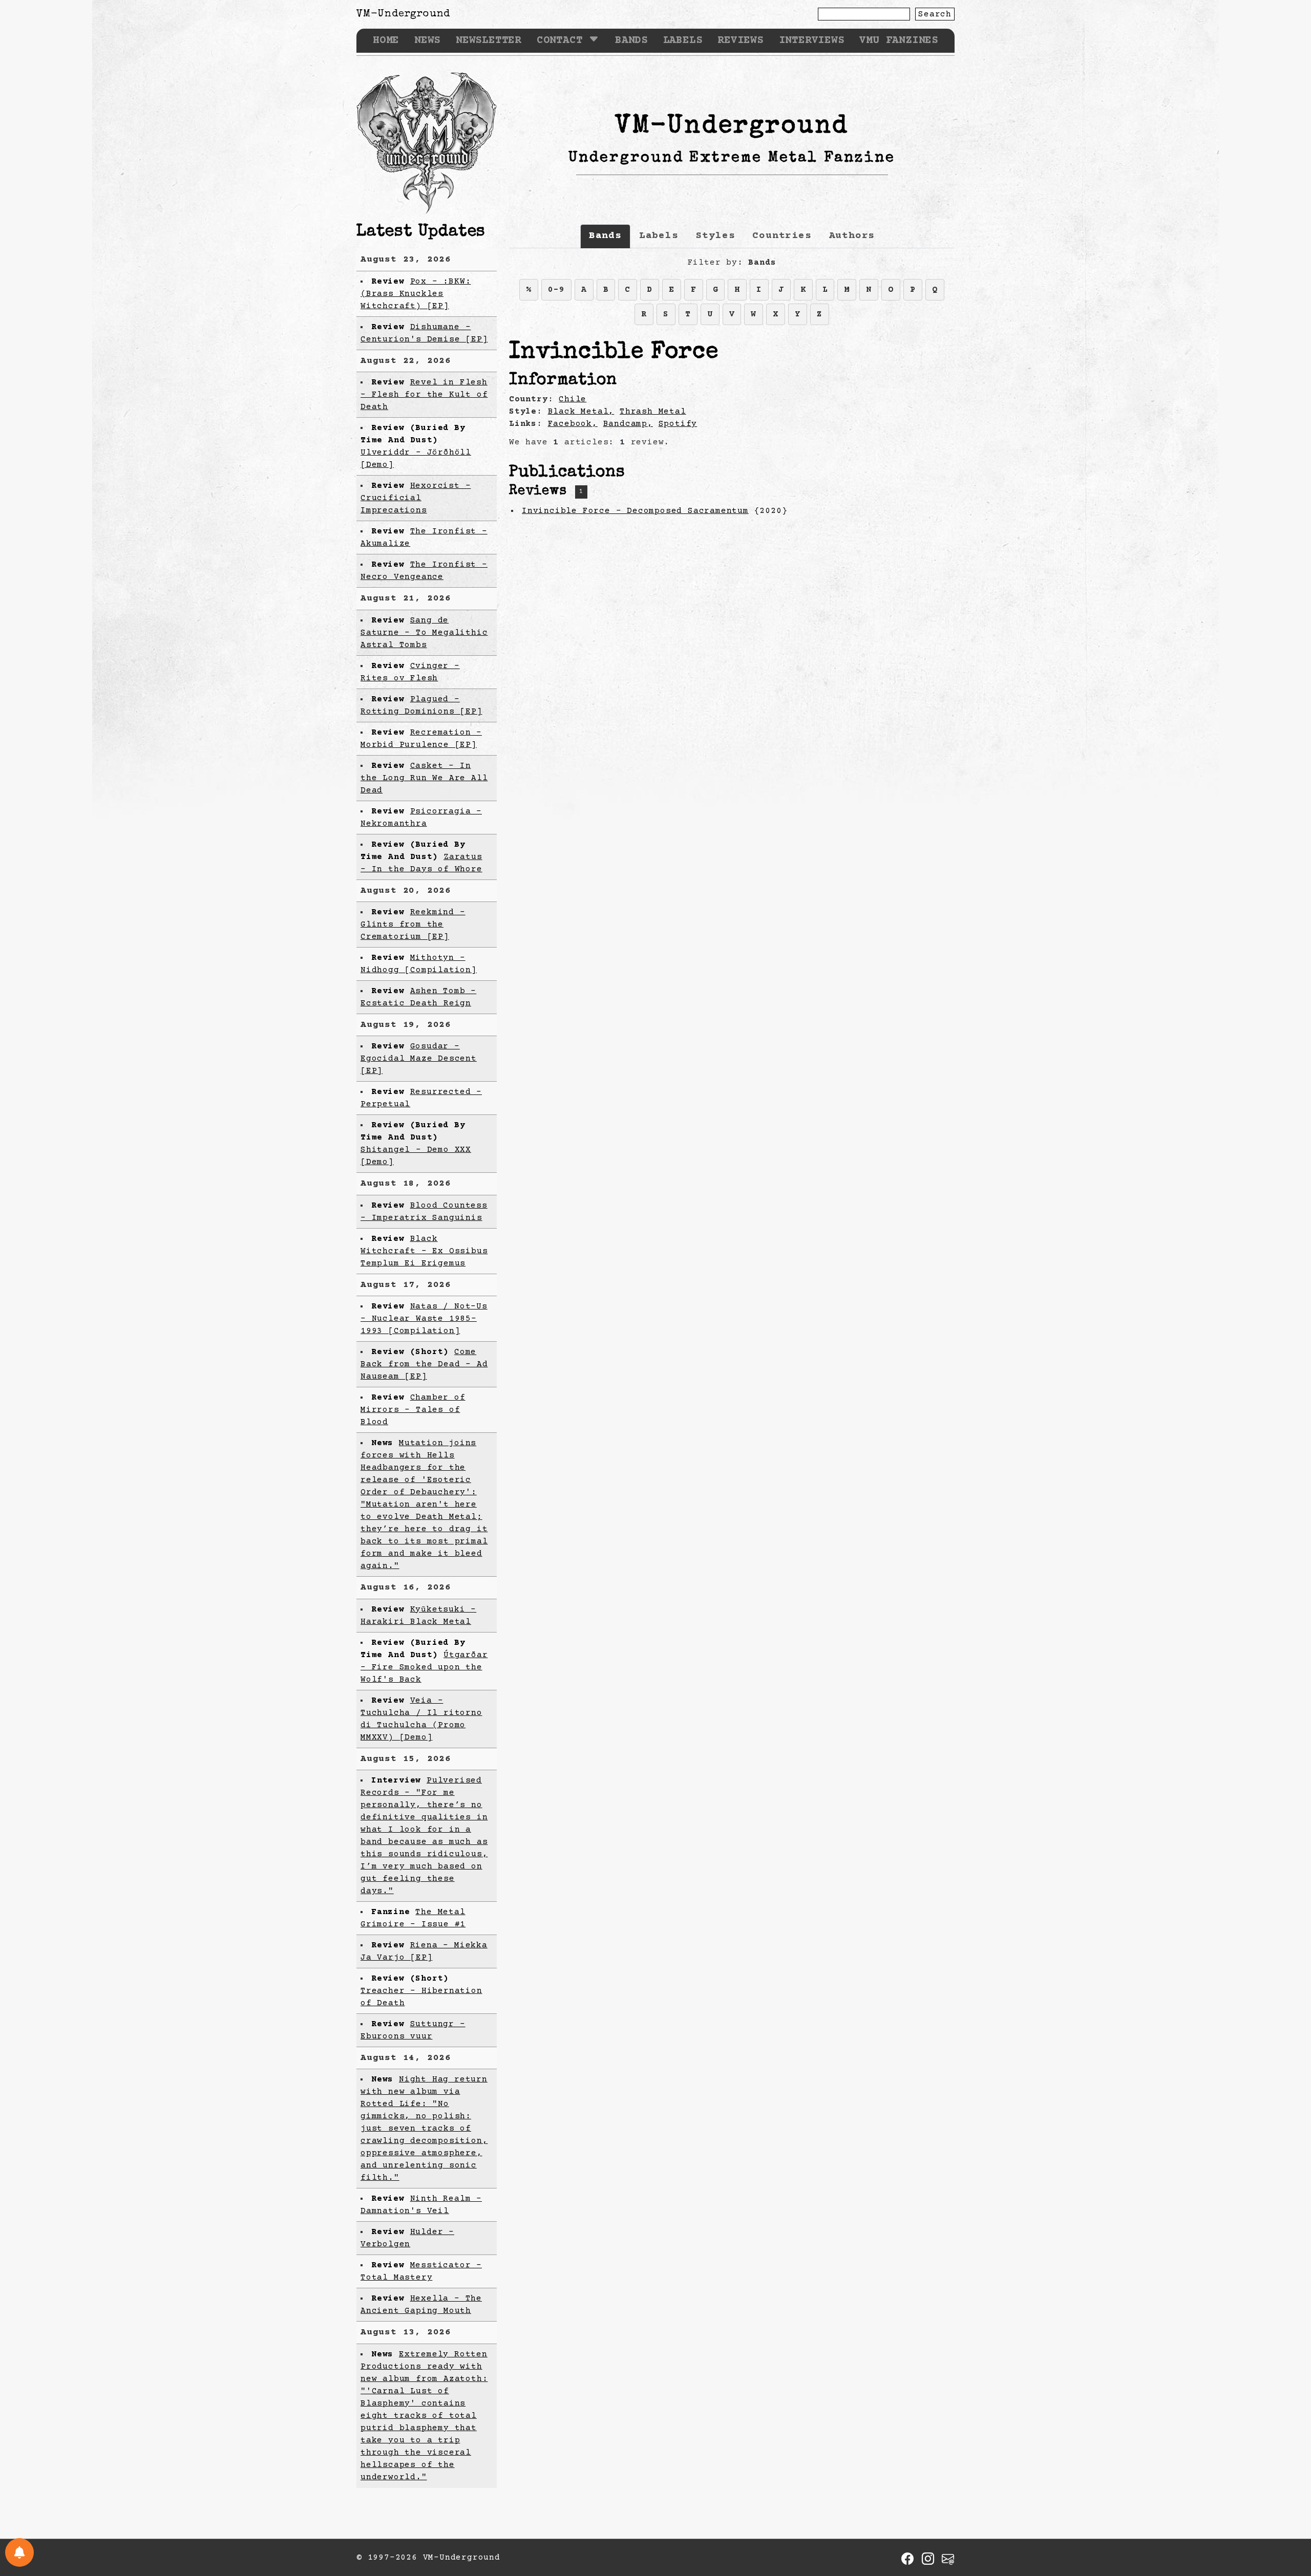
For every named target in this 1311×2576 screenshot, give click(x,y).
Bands (631, 41)
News (427, 41)
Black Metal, (581, 412)
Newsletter (489, 41)
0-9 (556, 290)
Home (386, 41)
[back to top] (1287, 2516)
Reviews (741, 41)
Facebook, (573, 424)
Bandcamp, (628, 424)
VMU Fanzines (899, 41)
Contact (560, 41)
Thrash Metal (653, 412)
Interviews (812, 41)
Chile (573, 399)
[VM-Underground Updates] (19, 2552)
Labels (683, 41)
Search (935, 14)
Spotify (678, 424)
